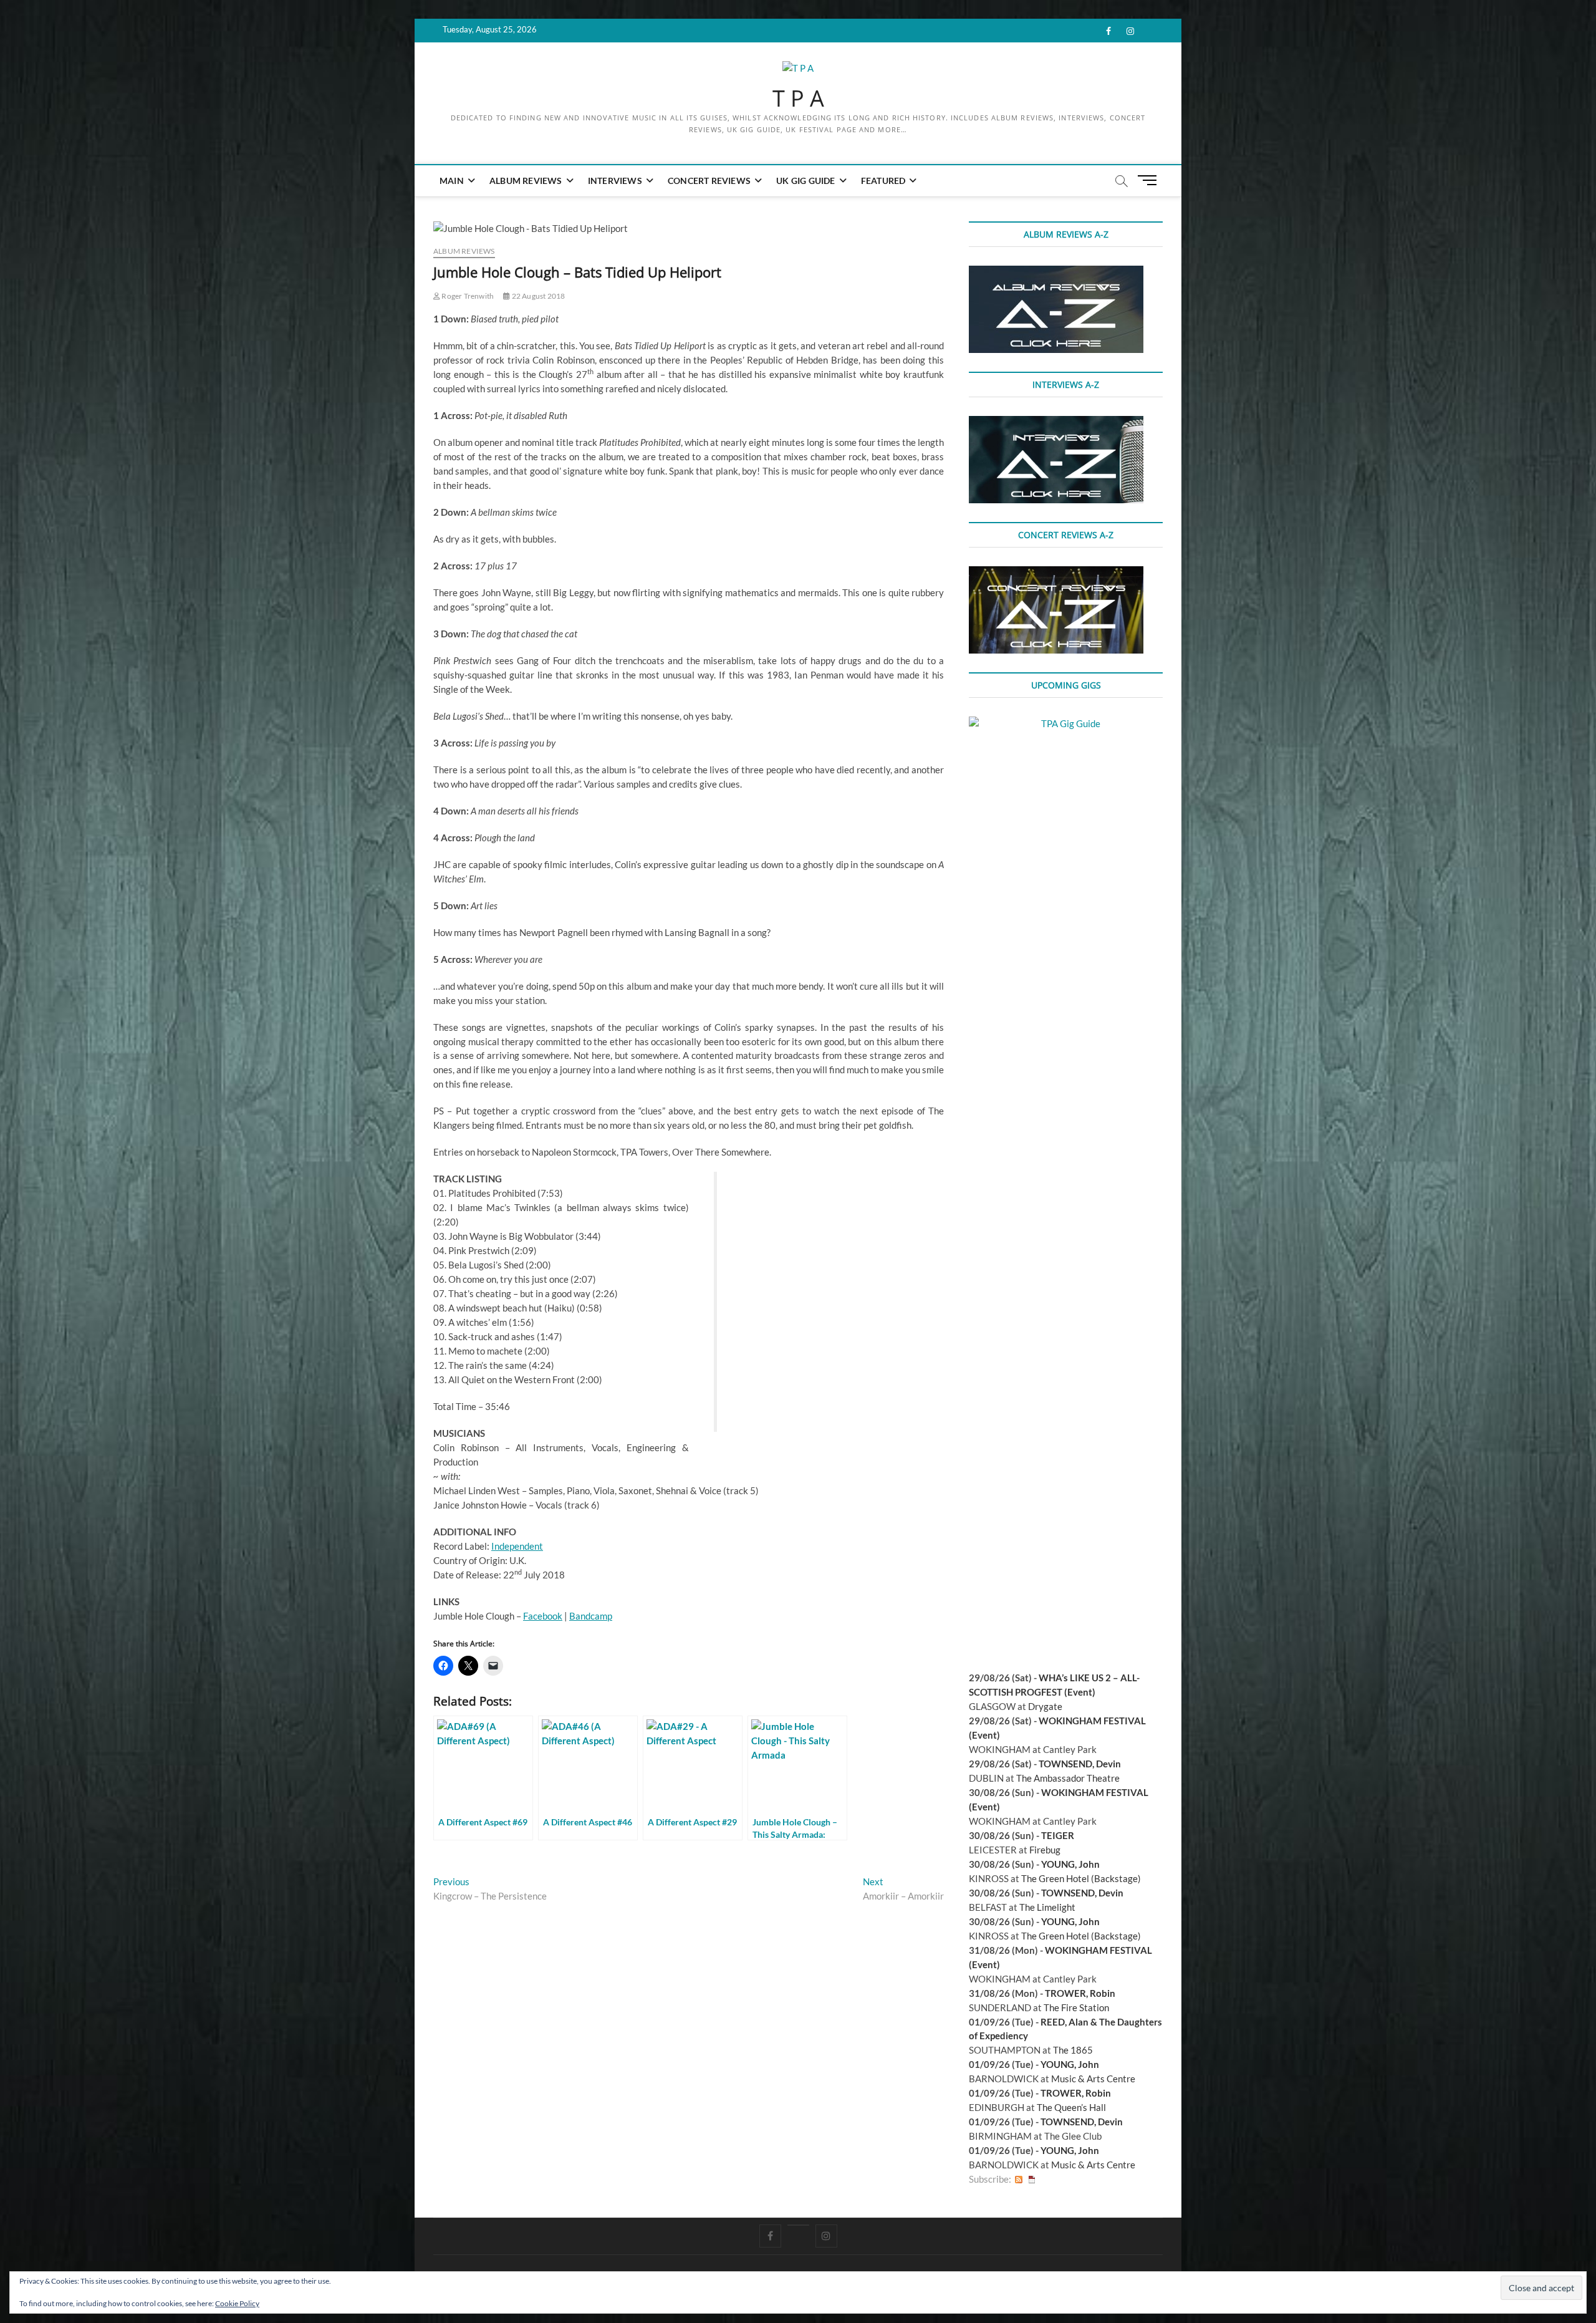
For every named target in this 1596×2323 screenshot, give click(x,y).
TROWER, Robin (1080, 1993)
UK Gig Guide (805, 181)
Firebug (1045, 1850)
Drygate (1045, 1706)
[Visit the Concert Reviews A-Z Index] (1056, 573)
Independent (517, 1546)
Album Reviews (526, 181)
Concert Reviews (709, 181)
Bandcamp (591, 1616)
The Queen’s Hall (1071, 2107)
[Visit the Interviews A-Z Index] (1056, 423)
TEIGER (1058, 1835)
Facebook (543, 1616)
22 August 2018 (537, 296)
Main (452, 181)
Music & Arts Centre (1093, 2079)
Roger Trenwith (467, 296)
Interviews (615, 181)
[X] (798, 2225)
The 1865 (1073, 2050)
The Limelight (1047, 1907)
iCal (1032, 2179)
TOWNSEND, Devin (1080, 1764)
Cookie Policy (237, 2303)
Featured (883, 181)
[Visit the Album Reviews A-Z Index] (1056, 273)
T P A (798, 99)
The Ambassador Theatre (1068, 1778)
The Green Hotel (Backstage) (1081, 1878)
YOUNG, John (1070, 1864)
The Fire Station (1076, 2007)
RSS (1019, 2179)
